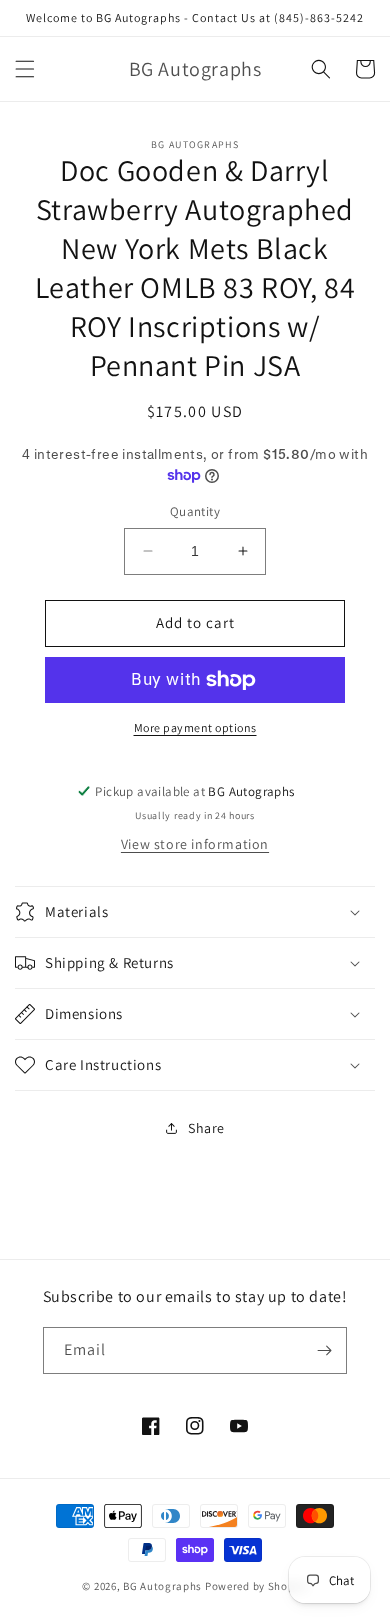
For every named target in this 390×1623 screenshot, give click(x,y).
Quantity (195, 511)
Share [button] (206, 1128)
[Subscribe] (324, 1350)
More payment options (195, 727)
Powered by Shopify (256, 1586)
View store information (195, 844)
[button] (25, 69)
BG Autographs (162, 1586)
